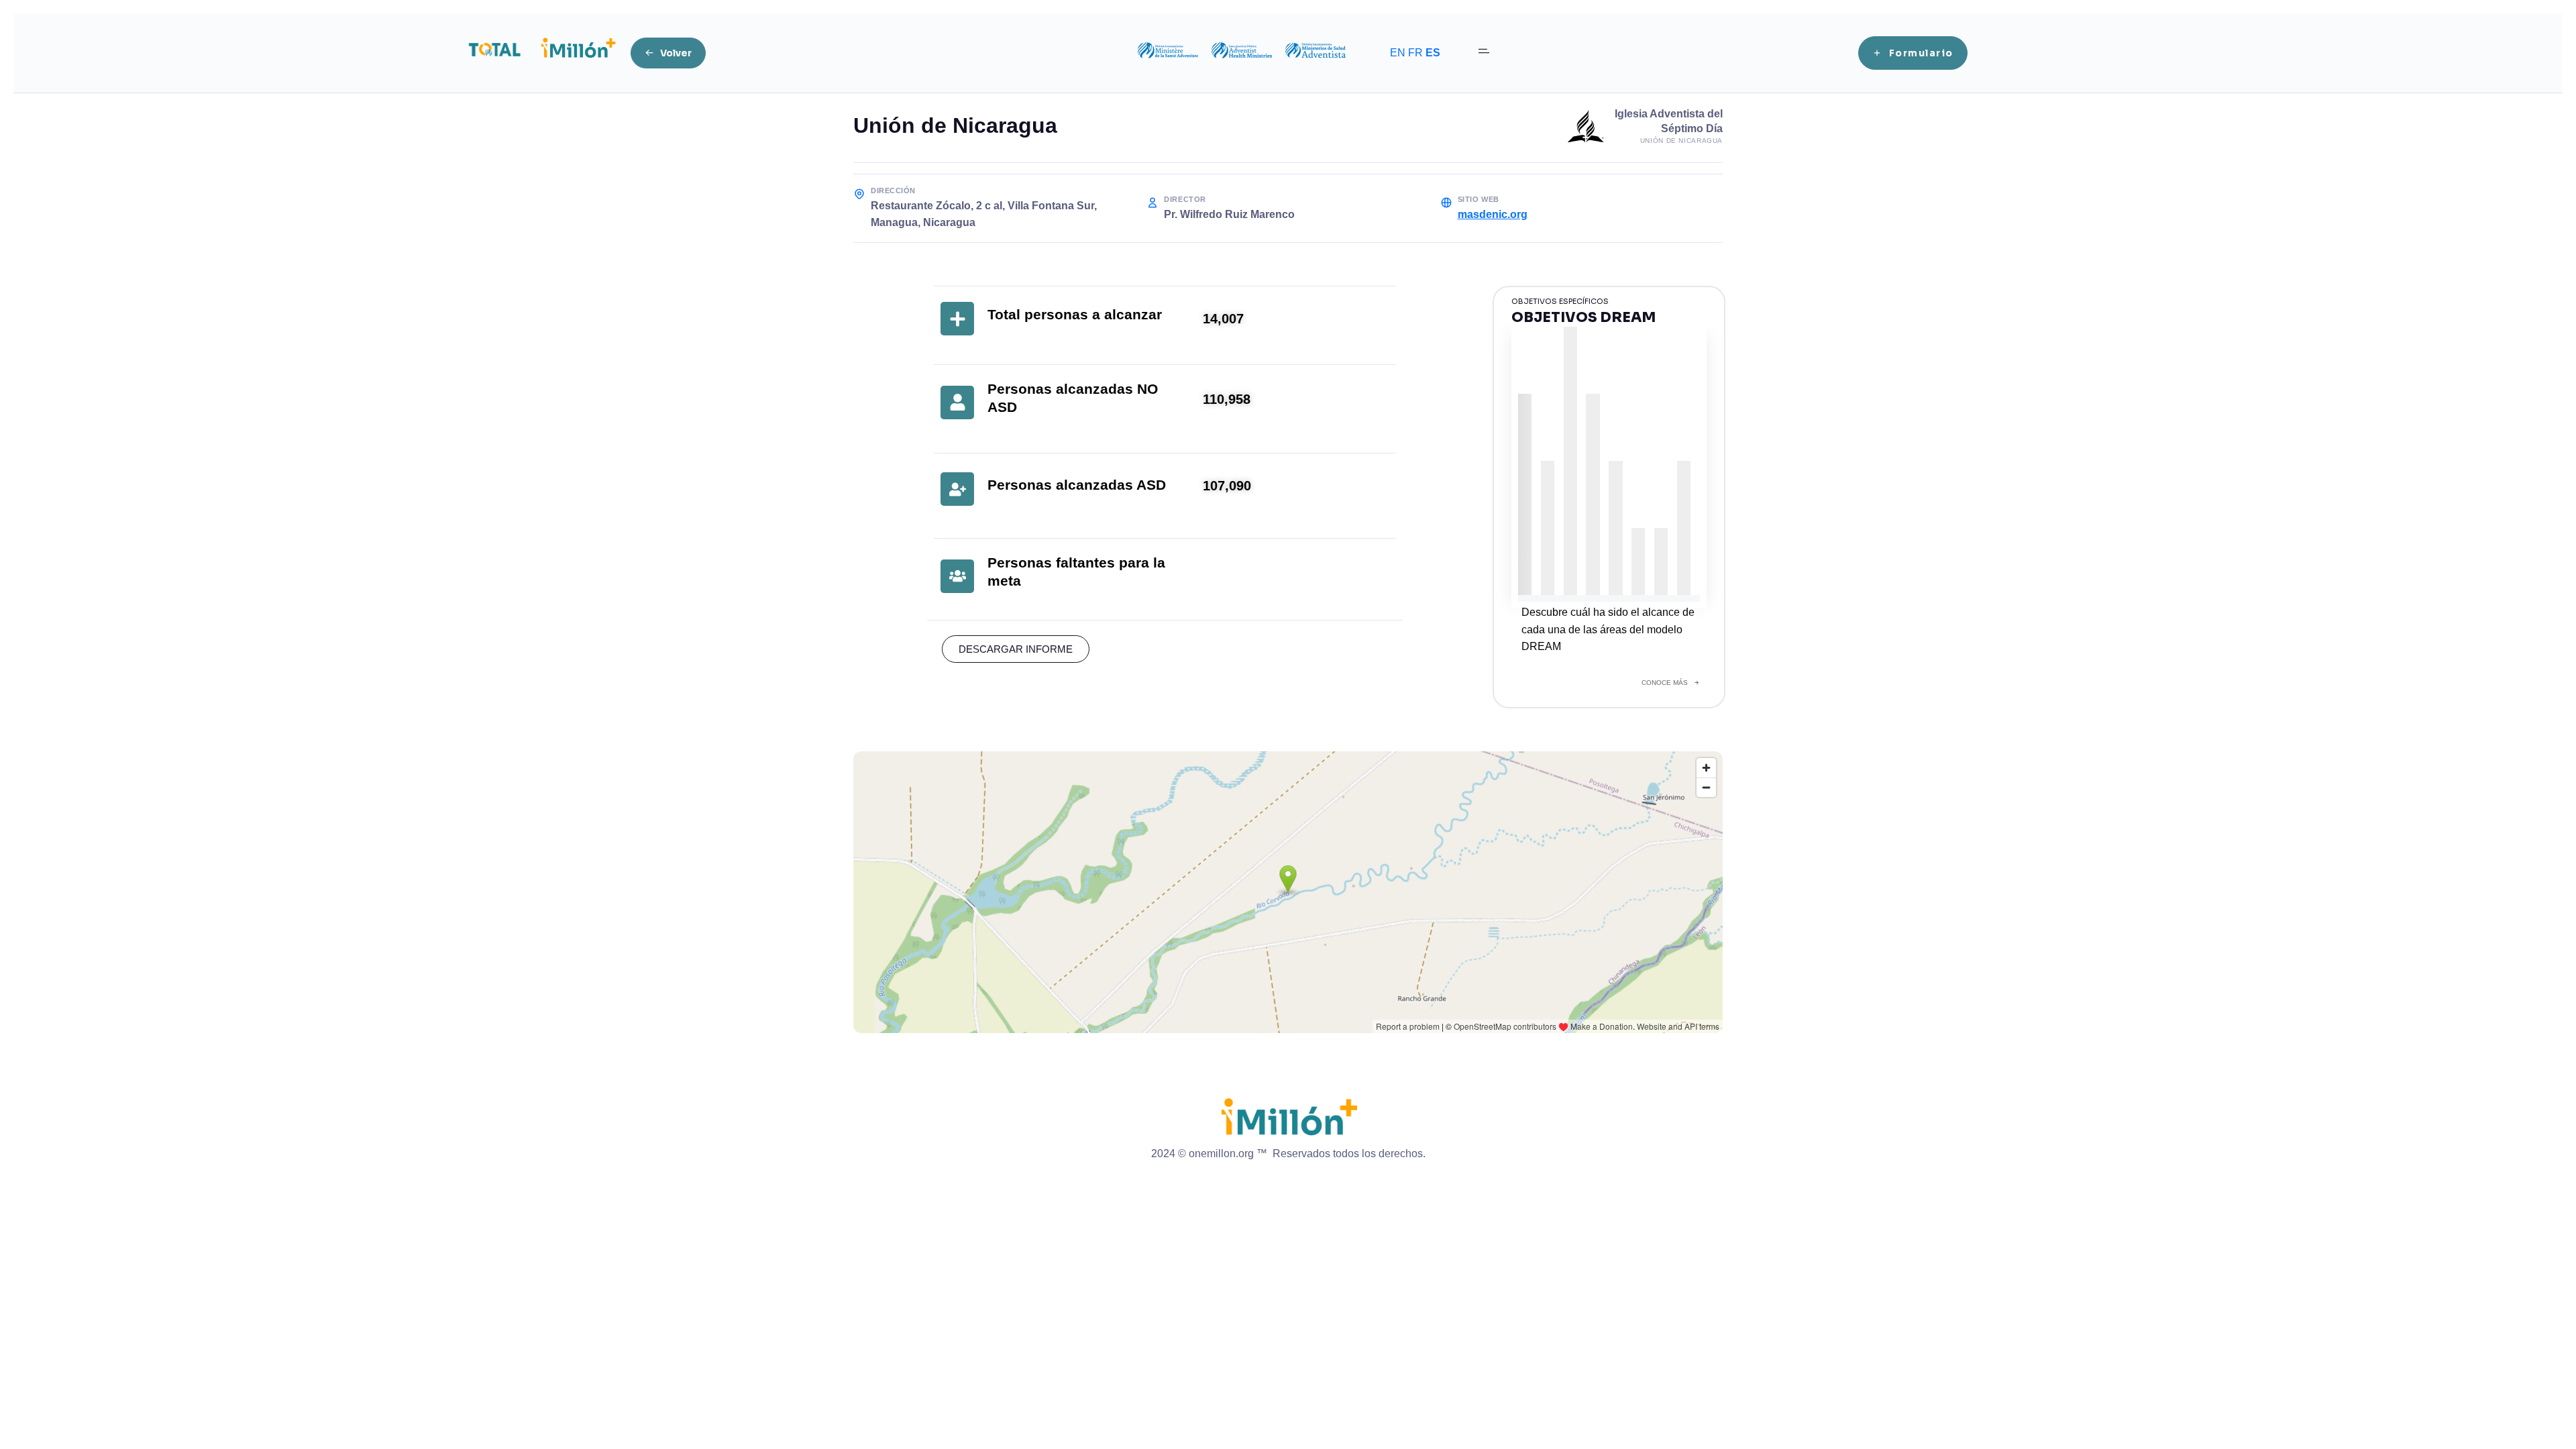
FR (1415, 53)
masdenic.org (1493, 214)
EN (1398, 53)
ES (1433, 53)
